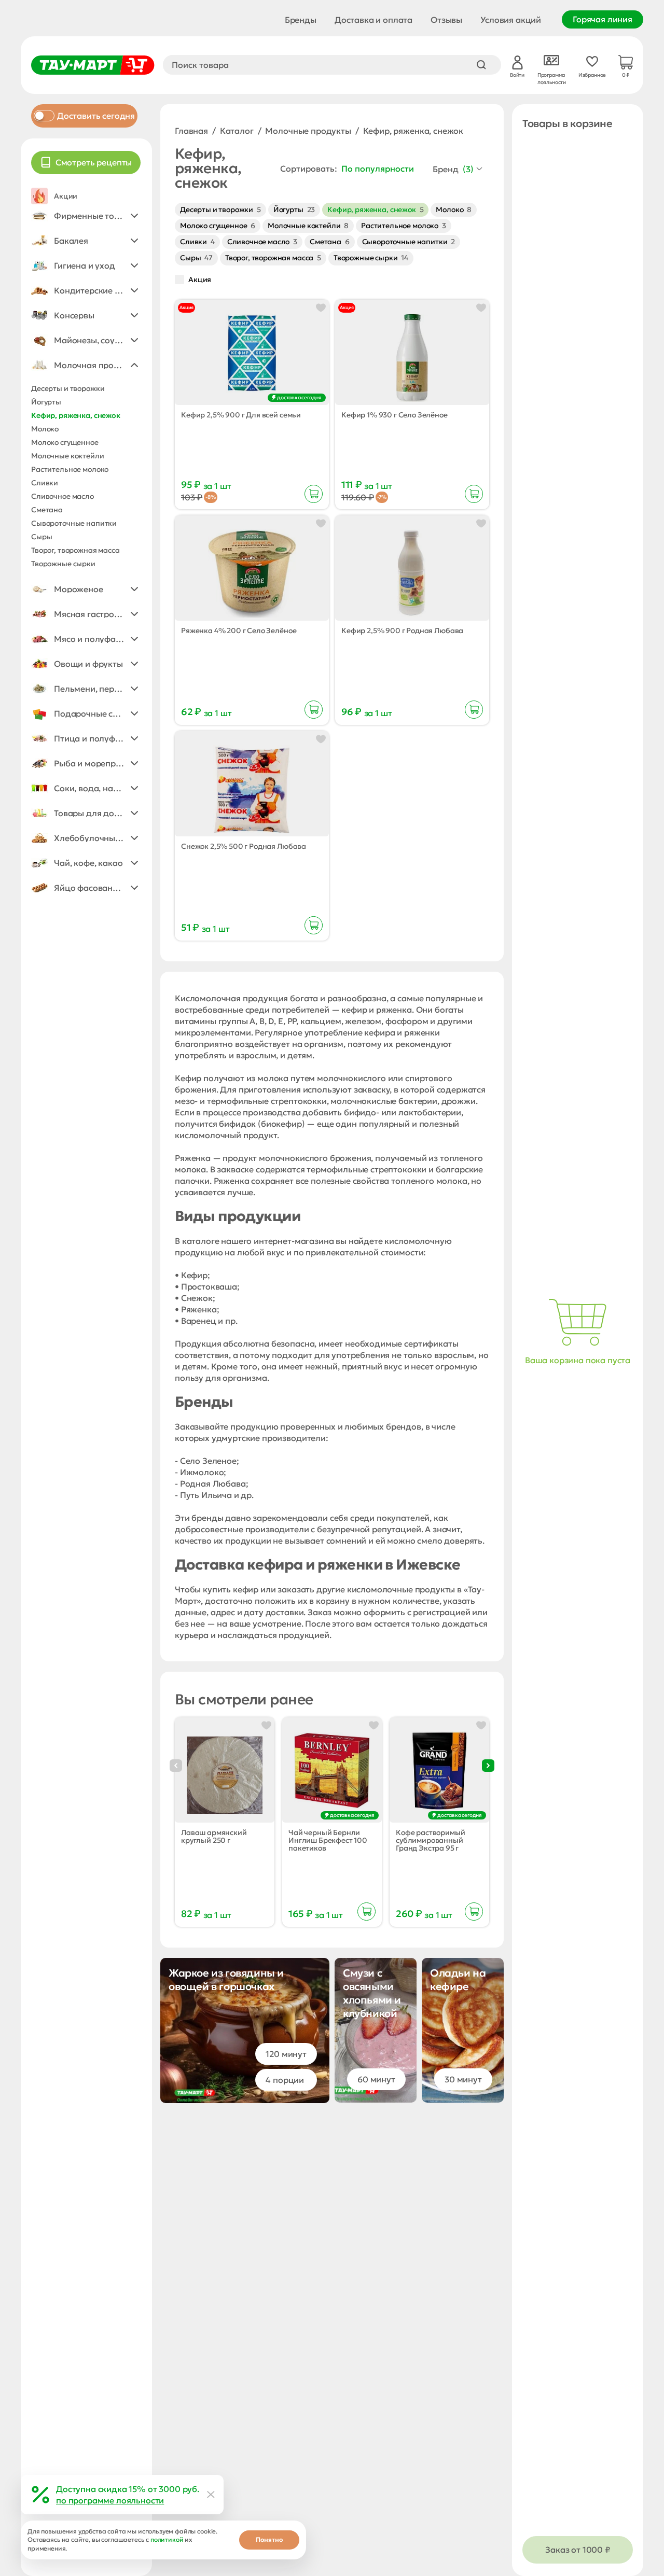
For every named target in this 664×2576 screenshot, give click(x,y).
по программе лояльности (110, 2500)
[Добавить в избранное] (321, 308)
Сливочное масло (262, 242)
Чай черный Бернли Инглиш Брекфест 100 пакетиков (328, 1840)
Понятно (269, 2539)
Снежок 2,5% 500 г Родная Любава (244, 846)
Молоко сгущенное (218, 226)
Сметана (330, 242)
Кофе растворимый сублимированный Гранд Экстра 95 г (430, 1840)
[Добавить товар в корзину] (314, 494)
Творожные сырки (371, 258)
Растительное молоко (404, 226)
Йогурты (294, 209)
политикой (167, 2539)
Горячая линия (603, 19)
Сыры (196, 258)
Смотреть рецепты (94, 162)
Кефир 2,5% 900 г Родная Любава (402, 631)
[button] (86, 216)
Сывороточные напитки (409, 242)
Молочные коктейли (308, 226)
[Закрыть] (211, 2495)
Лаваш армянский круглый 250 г (214, 1837)
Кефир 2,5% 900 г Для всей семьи (241, 415)
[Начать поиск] (481, 65)
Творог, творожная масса (273, 258)
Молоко (454, 209)
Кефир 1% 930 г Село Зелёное (395, 415)
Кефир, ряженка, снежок (375, 209)
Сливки (197, 242)
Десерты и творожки (220, 209)
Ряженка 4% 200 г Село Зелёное (239, 631)
